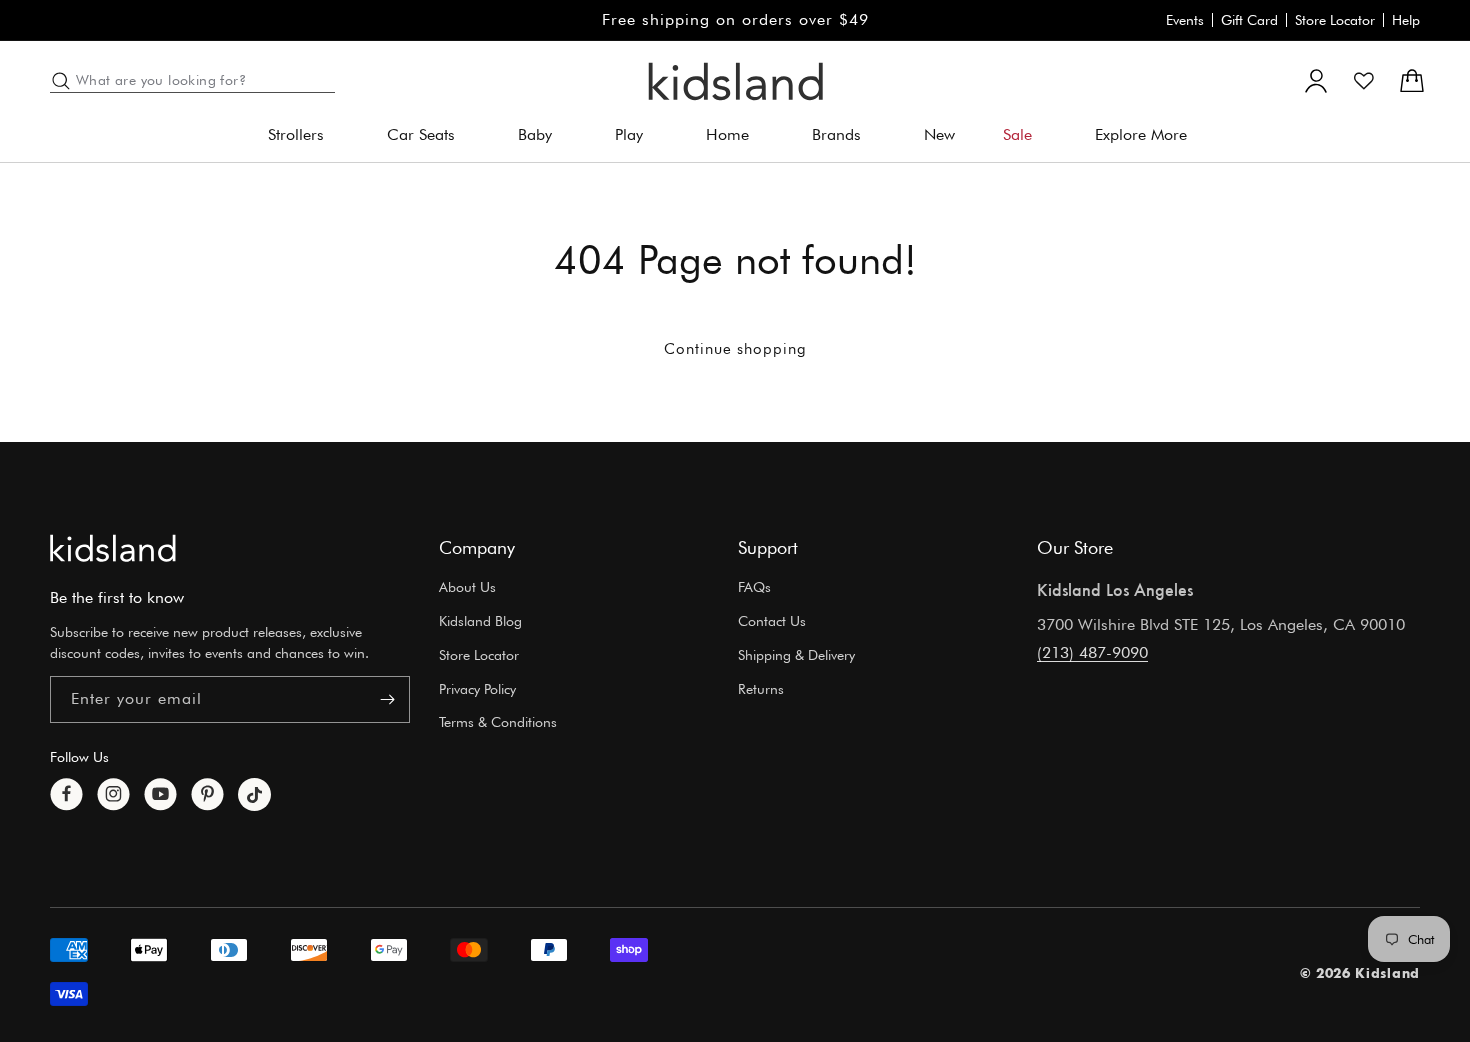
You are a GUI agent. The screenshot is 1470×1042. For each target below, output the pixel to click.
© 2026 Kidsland (1360, 972)
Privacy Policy (477, 689)
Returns (761, 689)
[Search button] (61, 81)
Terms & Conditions (498, 722)
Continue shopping (735, 349)
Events (1185, 20)
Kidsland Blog (480, 621)
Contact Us (772, 621)
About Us (467, 587)
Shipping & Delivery (796, 655)
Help (1406, 20)
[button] (303, 135)
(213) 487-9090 (1092, 652)
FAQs (754, 587)
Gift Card (1249, 20)
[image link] (113, 548)
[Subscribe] (387, 699)
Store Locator (1335, 20)
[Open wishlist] (1364, 81)
